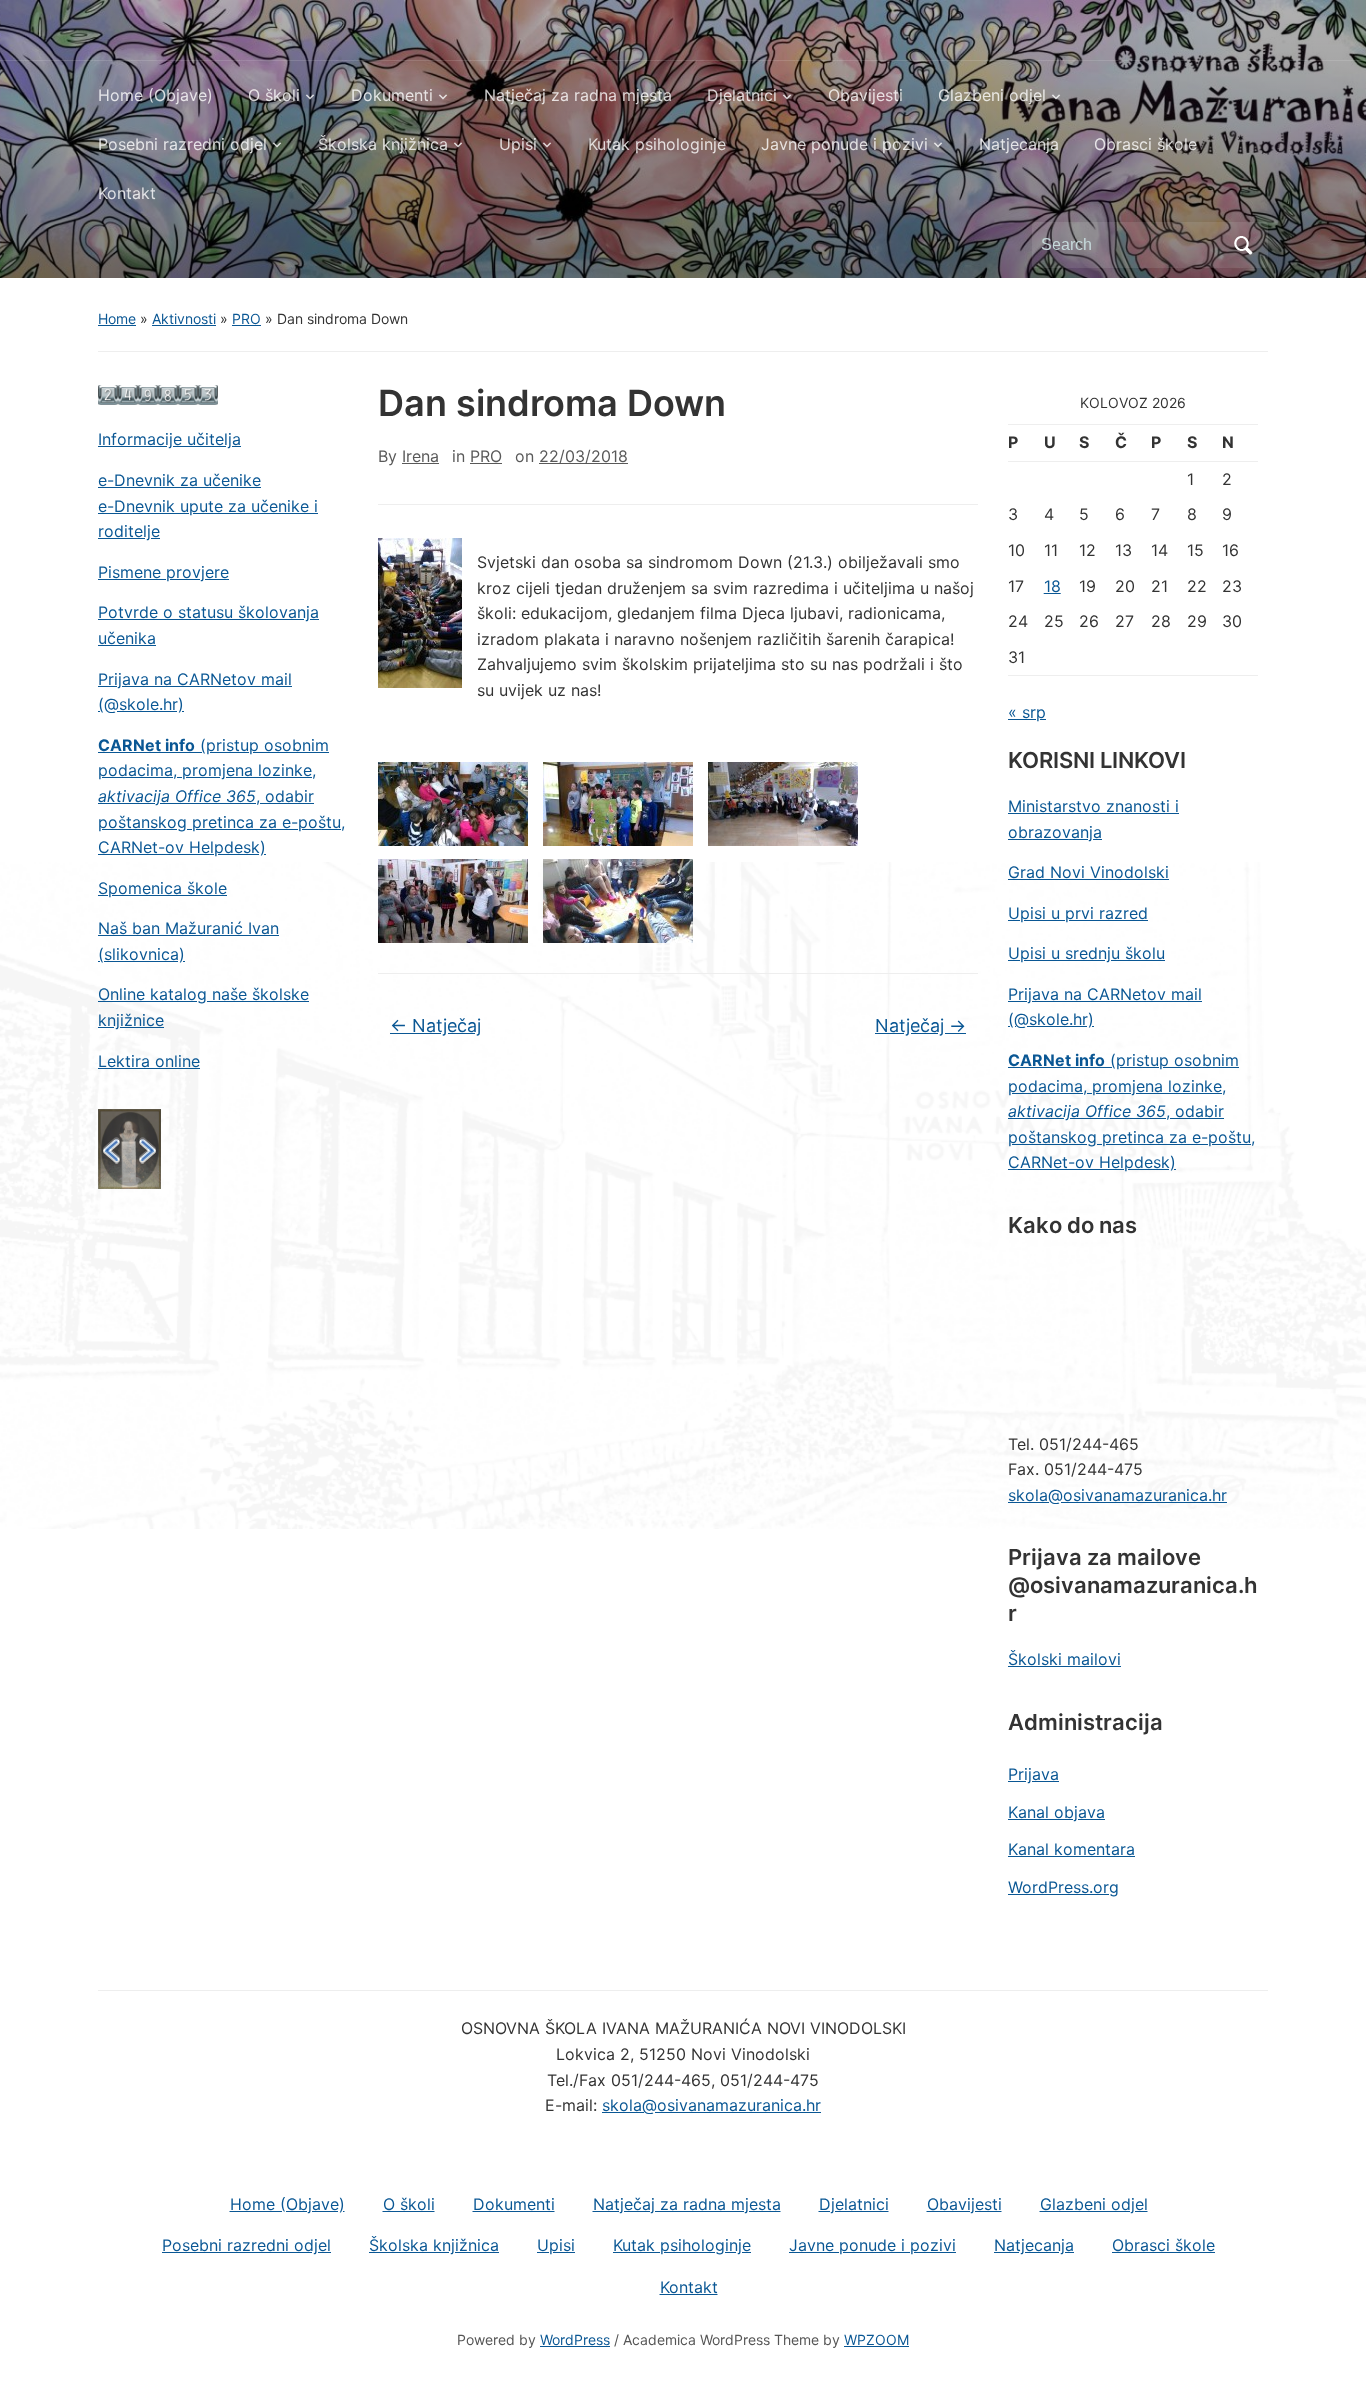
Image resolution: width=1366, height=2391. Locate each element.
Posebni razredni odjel (182, 144)
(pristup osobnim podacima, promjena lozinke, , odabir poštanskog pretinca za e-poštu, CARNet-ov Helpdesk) (221, 796)
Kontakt (127, 193)
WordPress (575, 2339)
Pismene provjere (163, 572)
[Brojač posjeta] (158, 394)
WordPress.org (1063, 1887)
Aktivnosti (184, 318)
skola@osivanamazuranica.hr (1117, 1495)
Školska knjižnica (383, 144)
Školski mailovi (1064, 1659)
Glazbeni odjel (992, 95)
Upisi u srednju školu (1086, 953)
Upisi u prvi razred (1078, 913)
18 (1052, 586)
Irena (420, 456)
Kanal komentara (1071, 1849)
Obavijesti (865, 95)
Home (117, 318)
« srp (1027, 712)
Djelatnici (742, 95)
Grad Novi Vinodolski (1088, 872)
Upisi (518, 144)
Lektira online (149, 1061)
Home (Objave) (155, 95)
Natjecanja (1019, 144)
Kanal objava (1056, 1812)
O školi (274, 95)
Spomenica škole (162, 888)
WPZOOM (876, 2339)
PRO (246, 318)
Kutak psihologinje (657, 144)
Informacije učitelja (169, 439)
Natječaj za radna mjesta (578, 95)
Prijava (1033, 1774)
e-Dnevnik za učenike (179, 480)
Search (1243, 245)
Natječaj (435, 1025)
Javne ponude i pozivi (844, 144)
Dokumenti (392, 95)
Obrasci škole (1145, 144)
